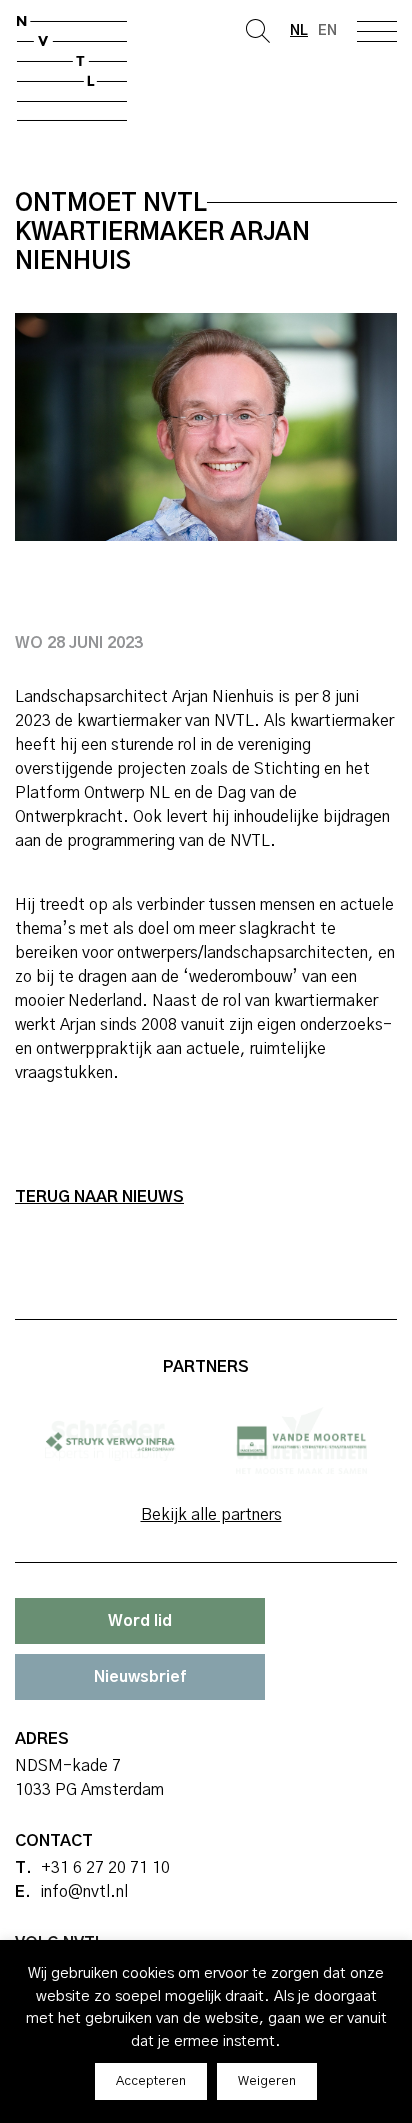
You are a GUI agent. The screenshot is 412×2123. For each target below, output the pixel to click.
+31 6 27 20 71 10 (105, 1868)
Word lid (140, 1621)
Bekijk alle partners (211, 1515)
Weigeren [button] (267, 2081)
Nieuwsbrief (140, 1677)
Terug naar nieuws (99, 1197)
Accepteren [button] (151, 2081)
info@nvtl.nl (84, 1892)
